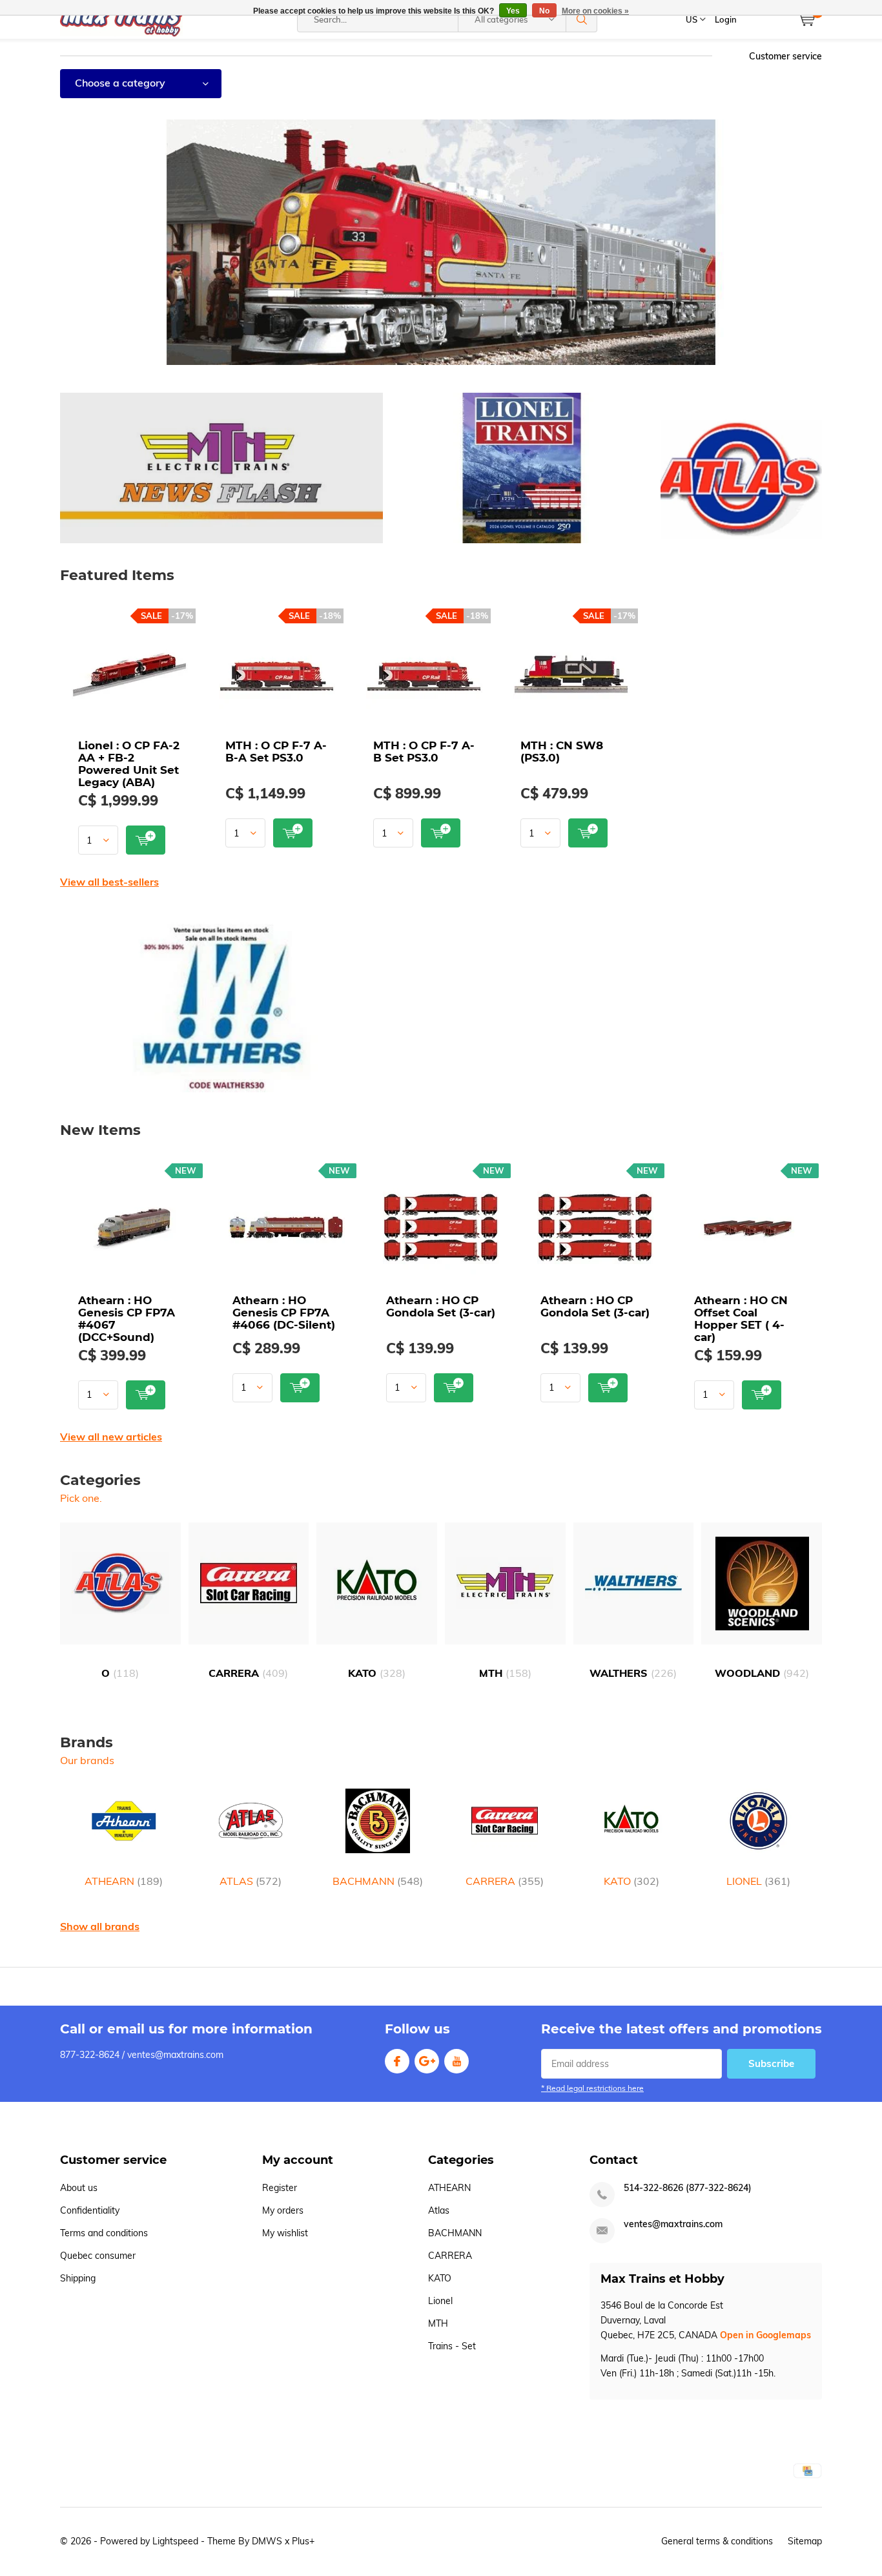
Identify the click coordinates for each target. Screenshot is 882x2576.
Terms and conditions (104, 2233)
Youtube (456, 2061)
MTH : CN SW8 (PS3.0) (562, 752)
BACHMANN (378, 1881)
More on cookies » (595, 11)
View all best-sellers (109, 882)
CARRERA (248, 1673)
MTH (505, 1673)
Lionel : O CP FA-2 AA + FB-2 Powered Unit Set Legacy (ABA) (129, 764)
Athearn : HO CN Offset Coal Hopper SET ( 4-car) (741, 1319)
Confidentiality (90, 2210)
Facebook (397, 2061)
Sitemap (805, 2541)
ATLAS (251, 1881)
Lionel (440, 2301)
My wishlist (285, 2233)
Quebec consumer (98, 2256)
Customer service (785, 56)
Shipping (78, 2278)
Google (427, 2061)
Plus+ (303, 2541)
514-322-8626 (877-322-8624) (688, 2188)
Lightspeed (175, 2541)
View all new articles (111, 1437)
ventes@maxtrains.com (673, 2224)
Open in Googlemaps (765, 2335)
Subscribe (771, 2063)
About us (79, 2188)
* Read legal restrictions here (592, 2088)
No (544, 11)
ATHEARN (124, 1881)
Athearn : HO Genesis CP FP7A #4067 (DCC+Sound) (127, 1319)
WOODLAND (762, 1673)
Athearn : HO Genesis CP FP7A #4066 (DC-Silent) (284, 1313)
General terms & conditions (717, 2541)
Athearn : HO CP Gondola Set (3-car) (441, 1306)
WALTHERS (633, 1673)
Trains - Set (452, 2346)
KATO (377, 1673)
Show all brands (100, 1926)
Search (582, 19)
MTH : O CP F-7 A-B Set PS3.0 (424, 752)
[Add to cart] (146, 840)
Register (280, 2188)
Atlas (439, 2210)
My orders (283, 2210)
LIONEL (758, 1881)
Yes (513, 11)
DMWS (267, 2541)
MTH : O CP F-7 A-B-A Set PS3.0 (276, 752)
